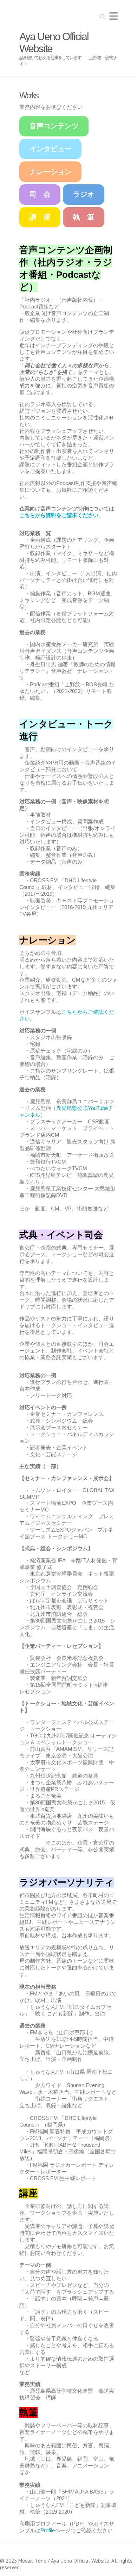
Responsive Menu (113, 16)
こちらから (75, 1012)
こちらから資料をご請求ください (59, 515)
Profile (48, 2530)
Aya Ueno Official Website (54, 42)
